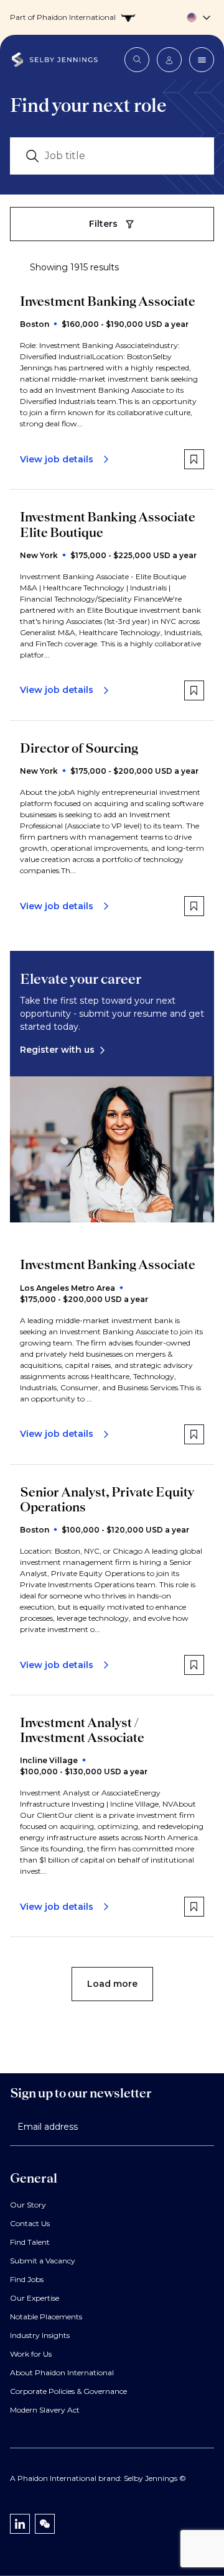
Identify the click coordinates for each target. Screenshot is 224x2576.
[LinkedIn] (20, 2524)
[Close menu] (202, 60)
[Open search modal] (137, 60)
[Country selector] (112, 17)
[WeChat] (45, 2524)
